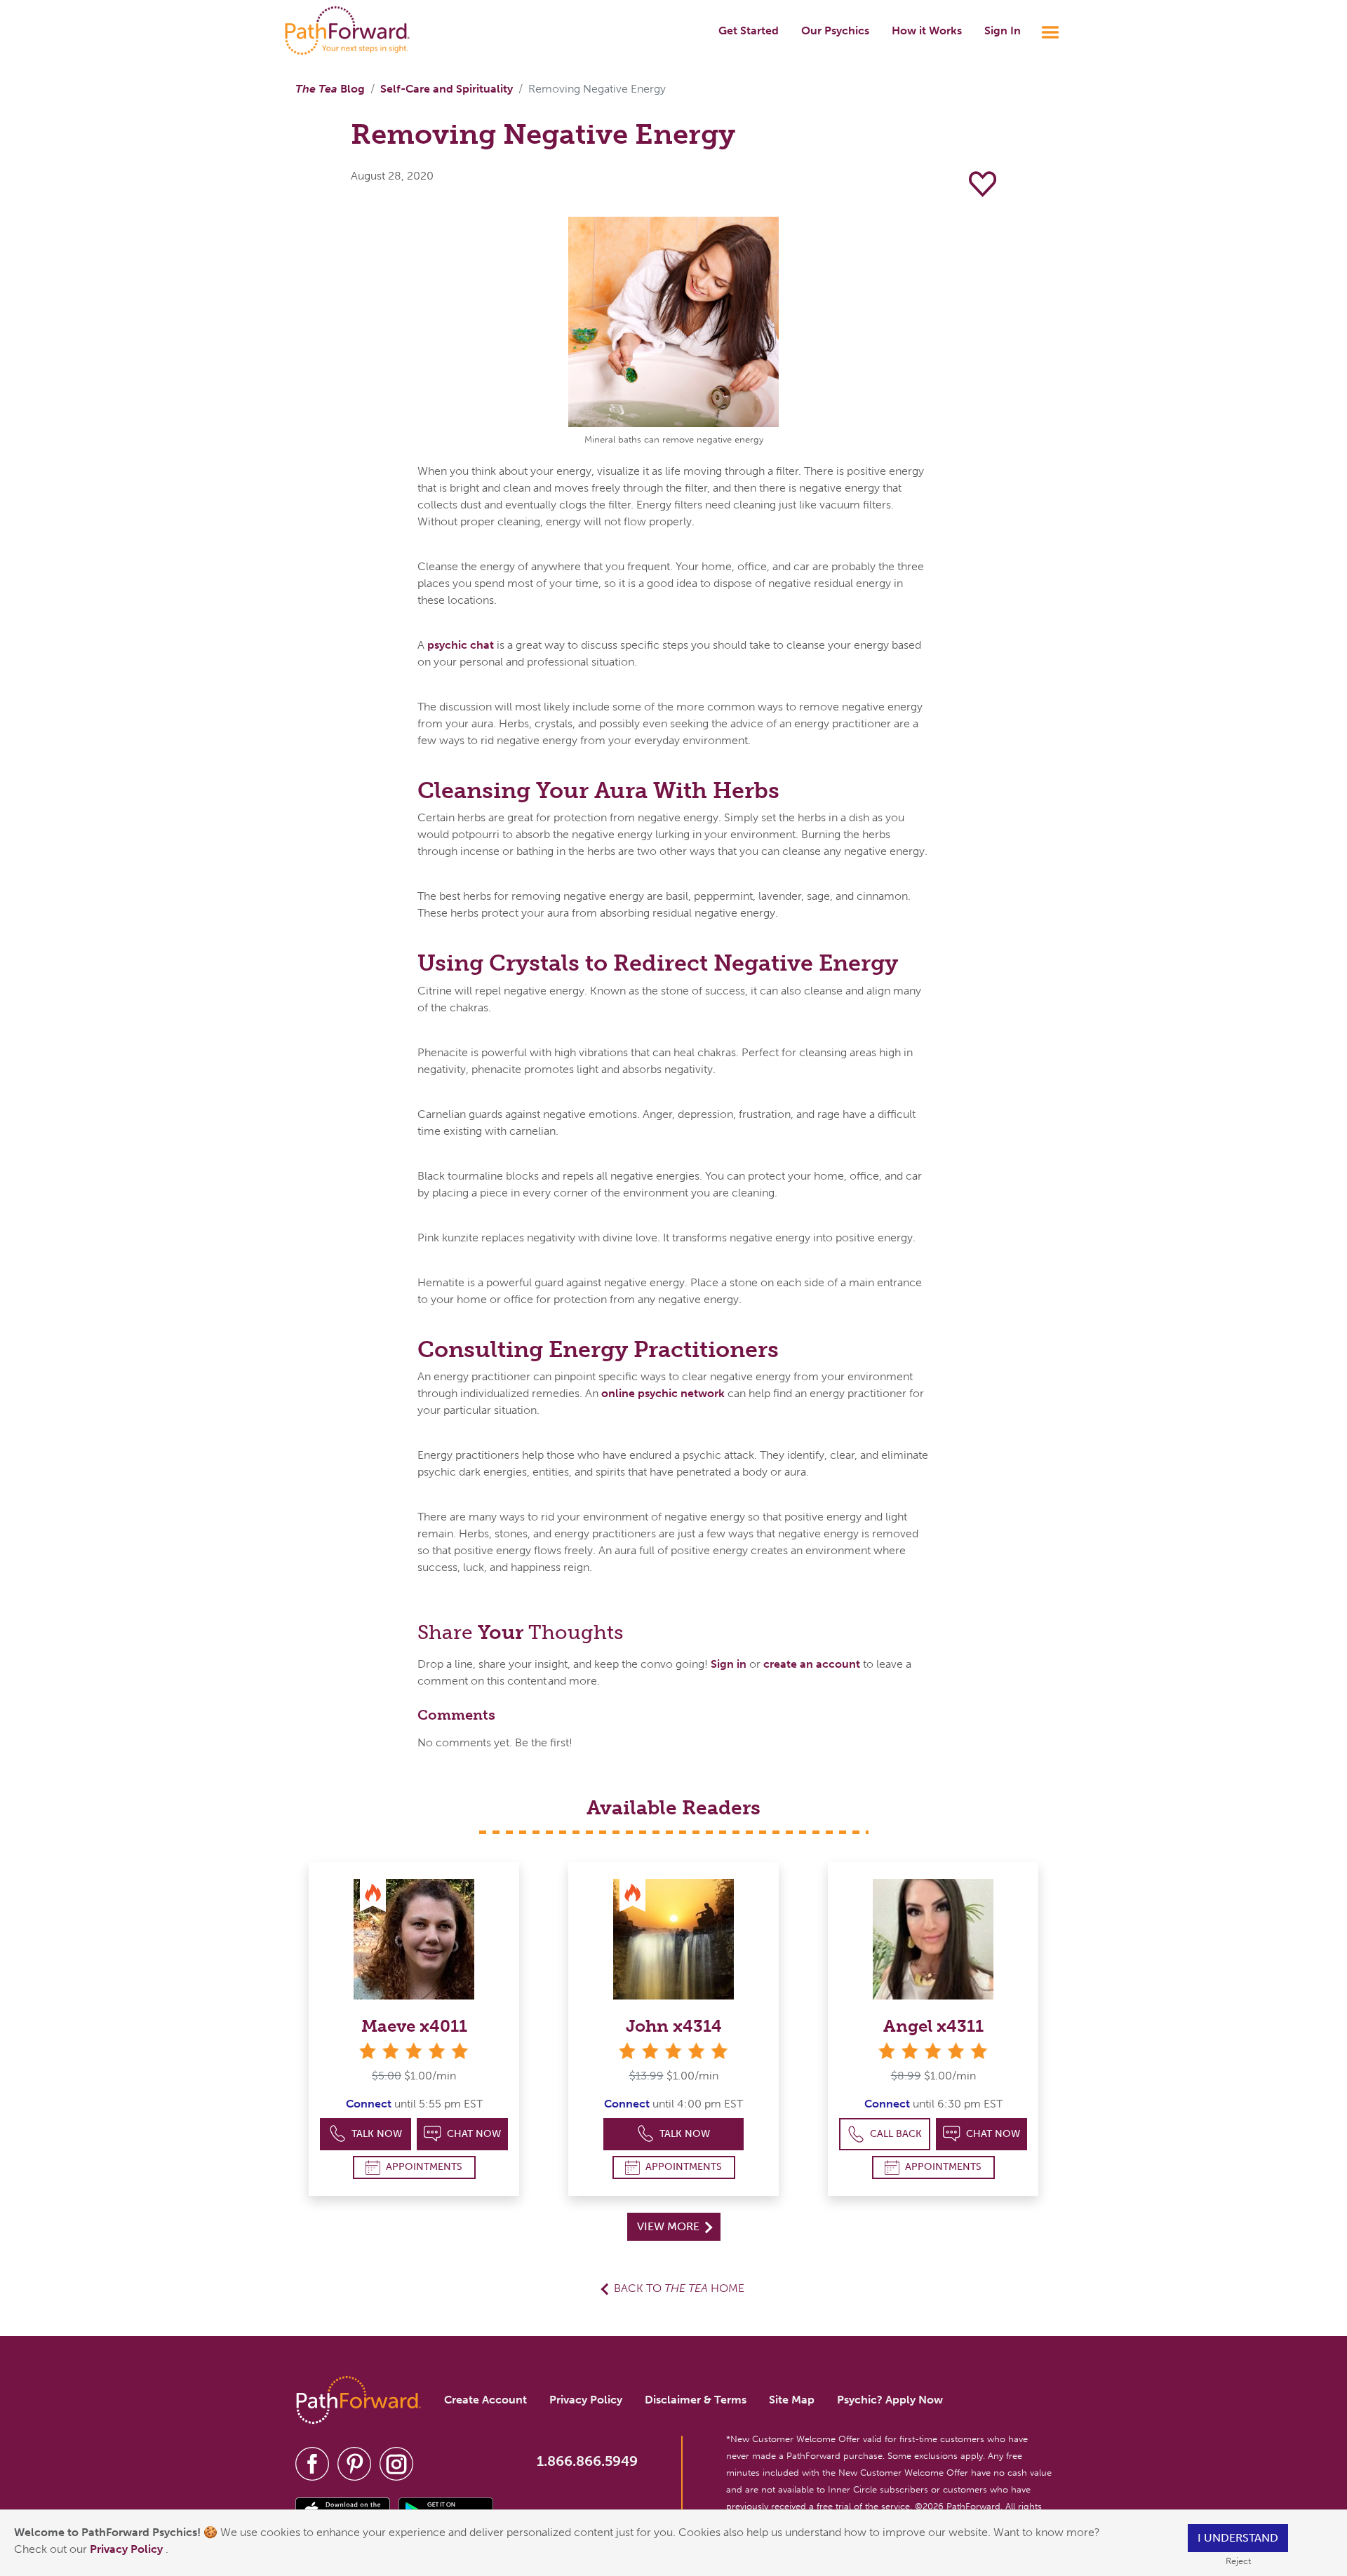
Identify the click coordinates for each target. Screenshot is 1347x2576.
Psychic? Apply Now (890, 2400)
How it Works (927, 31)
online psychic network (663, 1393)
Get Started (749, 31)
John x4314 (674, 2026)
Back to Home (679, 2288)
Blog (330, 89)
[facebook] (312, 2463)
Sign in (729, 1664)
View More (670, 2226)
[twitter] (354, 2463)
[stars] (414, 2051)
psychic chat (461, 645)
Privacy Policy (128, 2549)
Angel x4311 (933, 2026)
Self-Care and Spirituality (447, 89)
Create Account (485, 2400)
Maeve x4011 (414, 2026)
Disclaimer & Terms (696, 2400)
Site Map (792, 2400)
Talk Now (377, 2134)
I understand (1238, 2538)
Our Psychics (835, 31)
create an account (812, 1664)
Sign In (1003, 31)
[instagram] (396, 2463)
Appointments (424, 2167)
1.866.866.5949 (587, 2461)
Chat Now (474, 2134)
